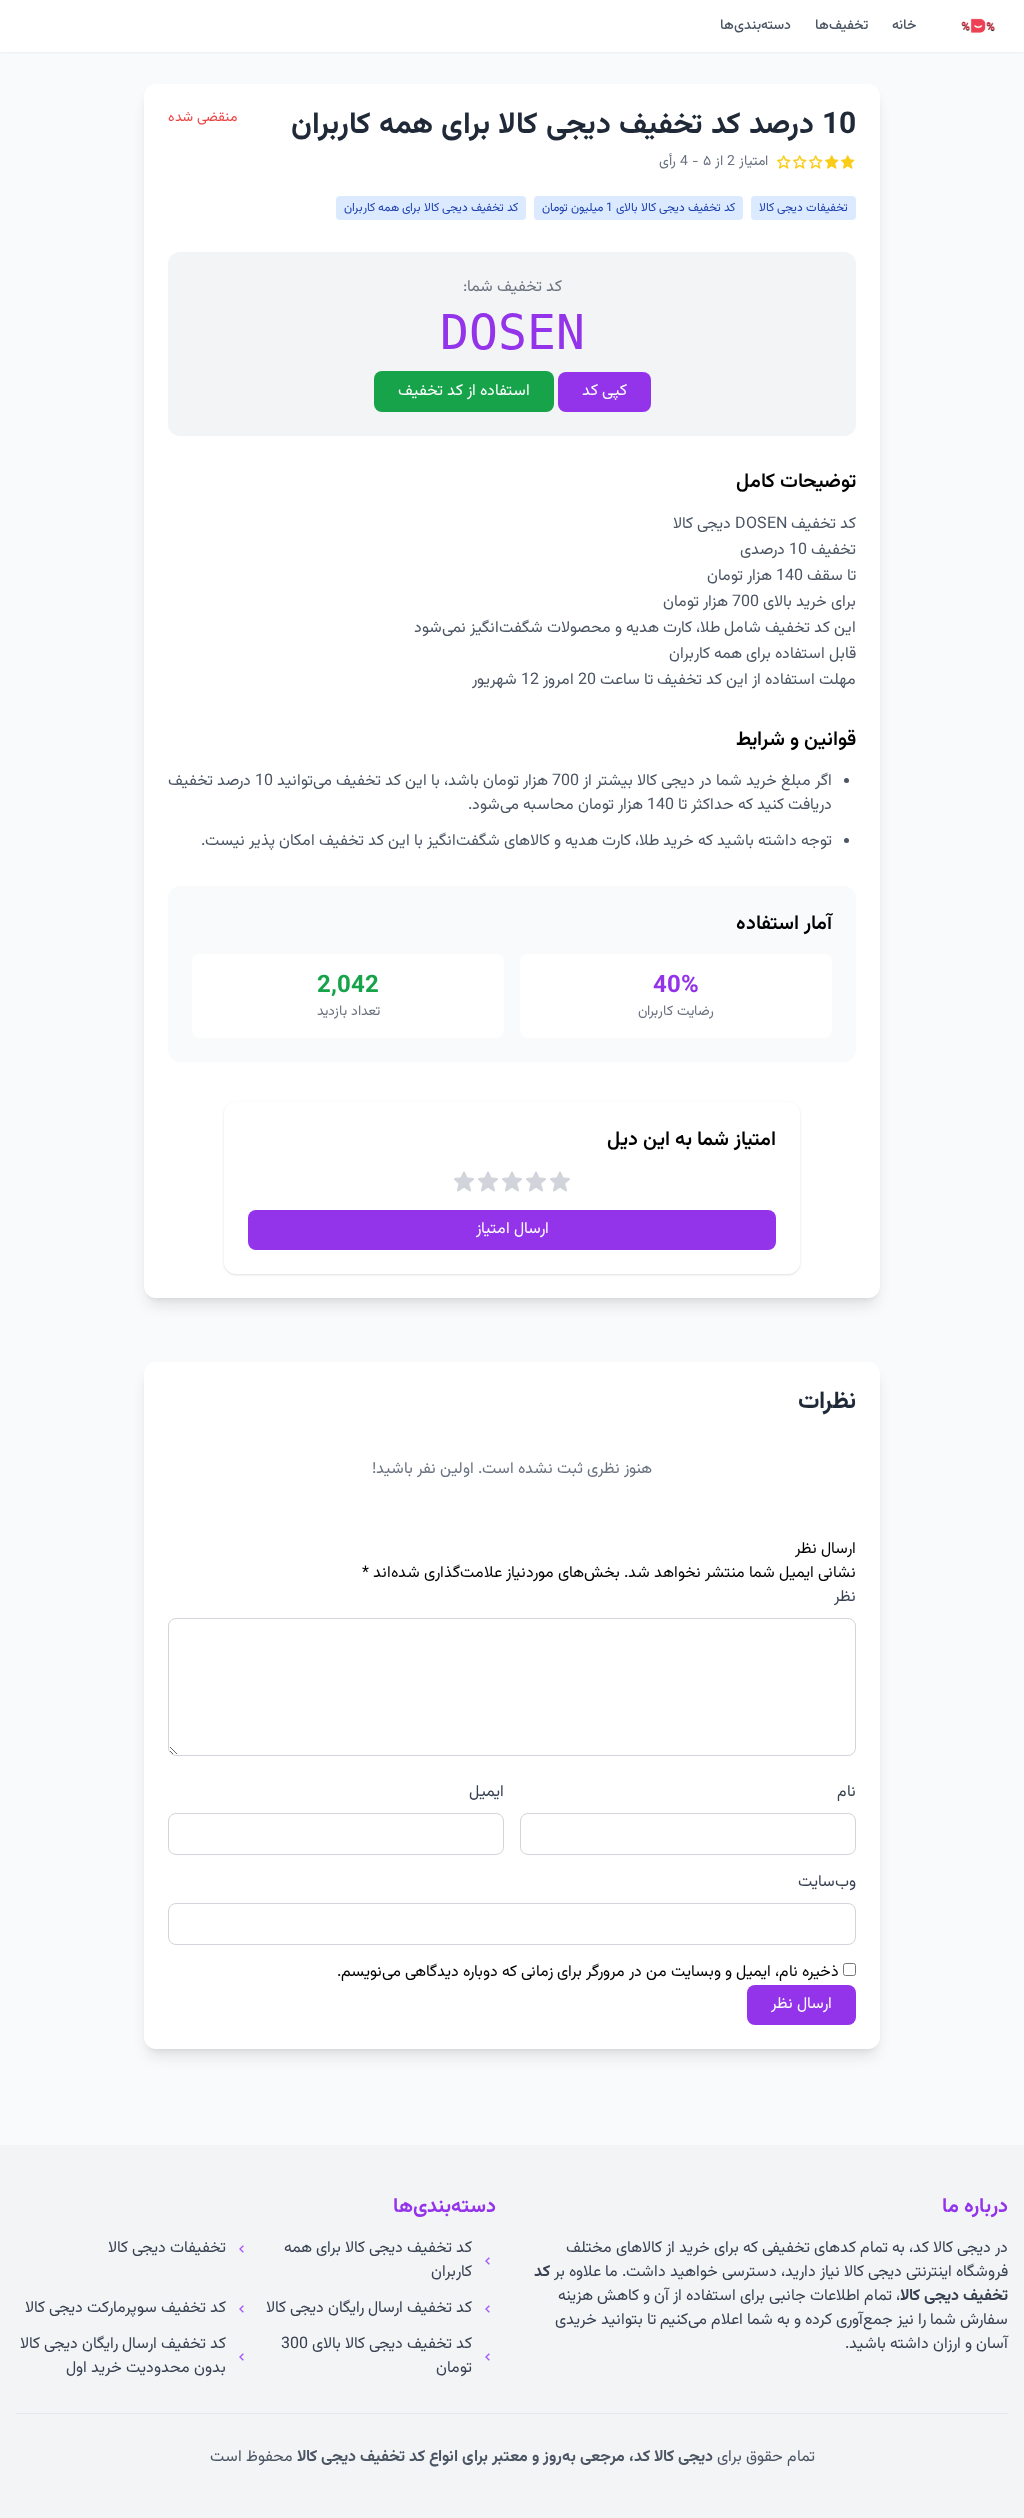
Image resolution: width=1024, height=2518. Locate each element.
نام (846, 1793)
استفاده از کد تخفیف (464, 391)
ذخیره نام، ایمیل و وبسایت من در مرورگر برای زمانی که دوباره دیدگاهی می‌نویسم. (588, 1972)
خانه (904, 26)
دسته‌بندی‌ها (755, 26)
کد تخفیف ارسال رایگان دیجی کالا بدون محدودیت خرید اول (123, 2357)
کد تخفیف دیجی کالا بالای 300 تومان (376, 2357)
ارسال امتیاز (512, 1229)
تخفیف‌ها (841, 26)
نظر (845, 1598)
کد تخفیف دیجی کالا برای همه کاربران (378, 2261)
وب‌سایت (827, 1883)
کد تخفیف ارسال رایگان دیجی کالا (369, 2309)
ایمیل (486, 1793)
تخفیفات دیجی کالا (167, 2249)
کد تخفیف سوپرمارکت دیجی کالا (125, 2309)
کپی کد (604, 391)
